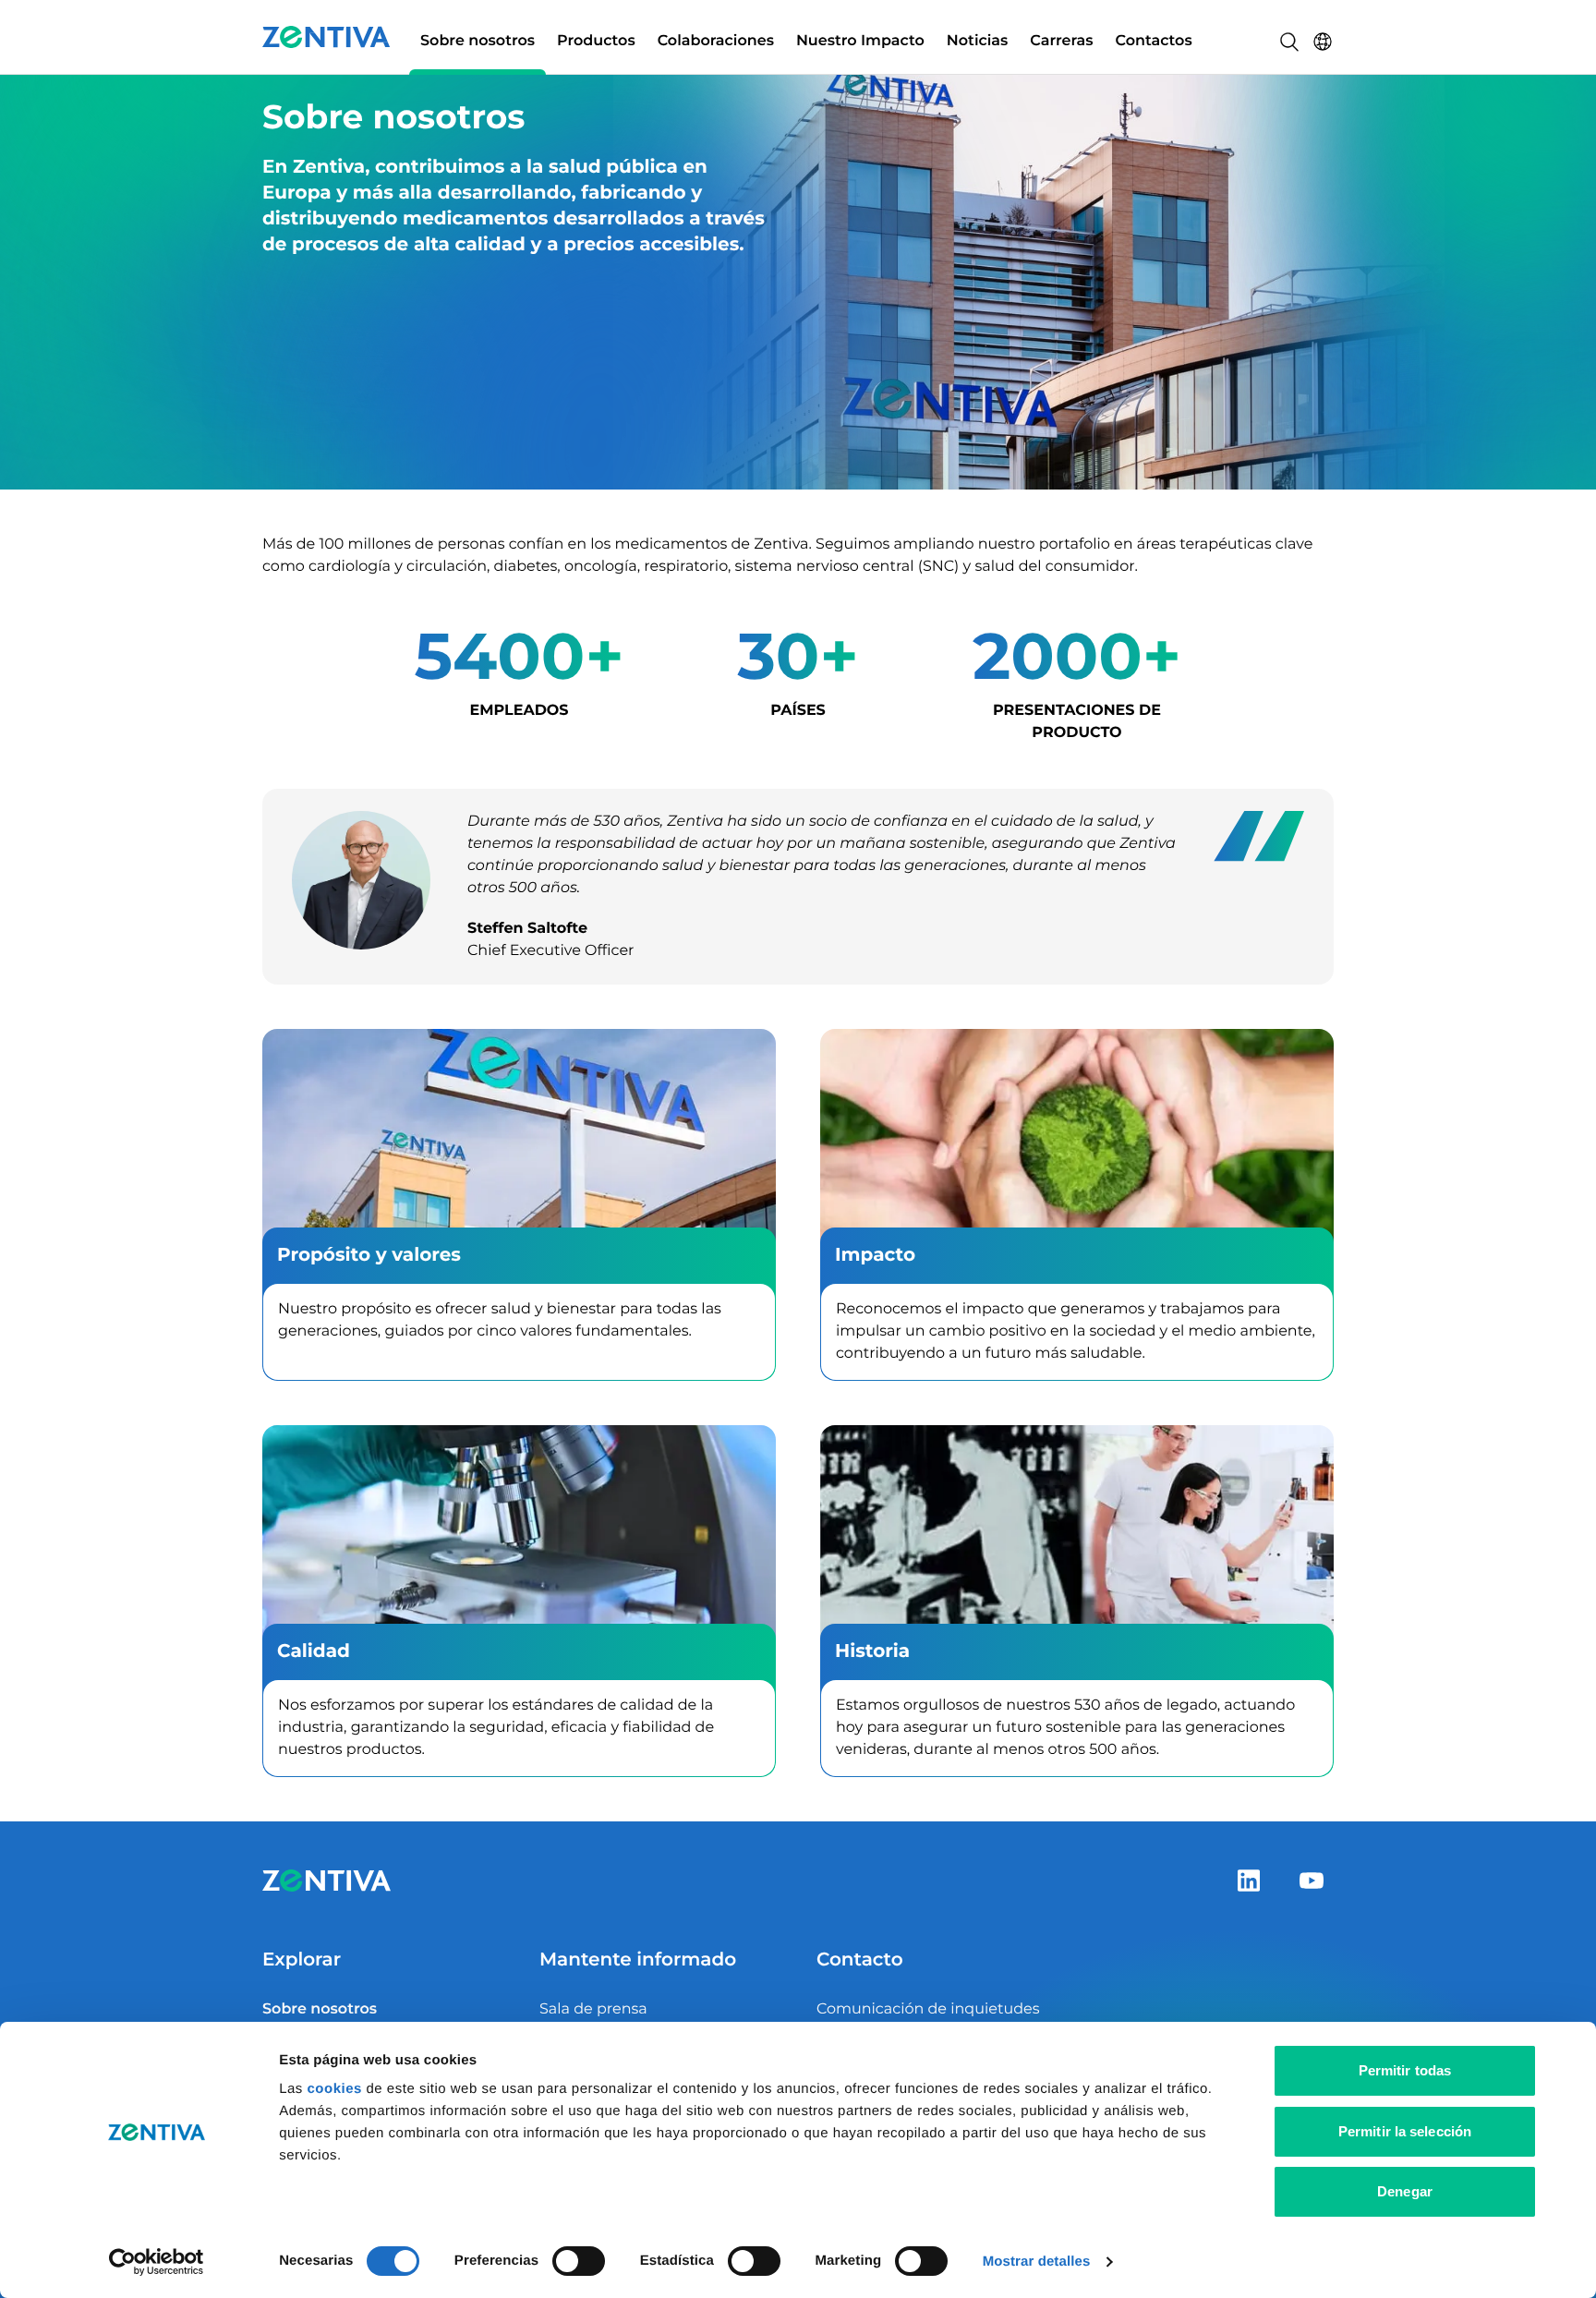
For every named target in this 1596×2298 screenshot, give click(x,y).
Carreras (1061, 41)
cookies (336, 2089)
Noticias (977, 41)
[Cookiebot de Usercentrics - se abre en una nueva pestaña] (157, 2262)
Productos (596, 41)
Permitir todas (1405, 2070)
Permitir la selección (1405, 2131)
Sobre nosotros (478, 41)
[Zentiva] (326, 37)
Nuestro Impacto (860, 41)
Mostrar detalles (1037, 2262)
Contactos (1154, 41)
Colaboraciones (716, 41)
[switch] (579, 2261)
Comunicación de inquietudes (928, 2009)
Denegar (1405, 2191)
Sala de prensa (593, 2009)
